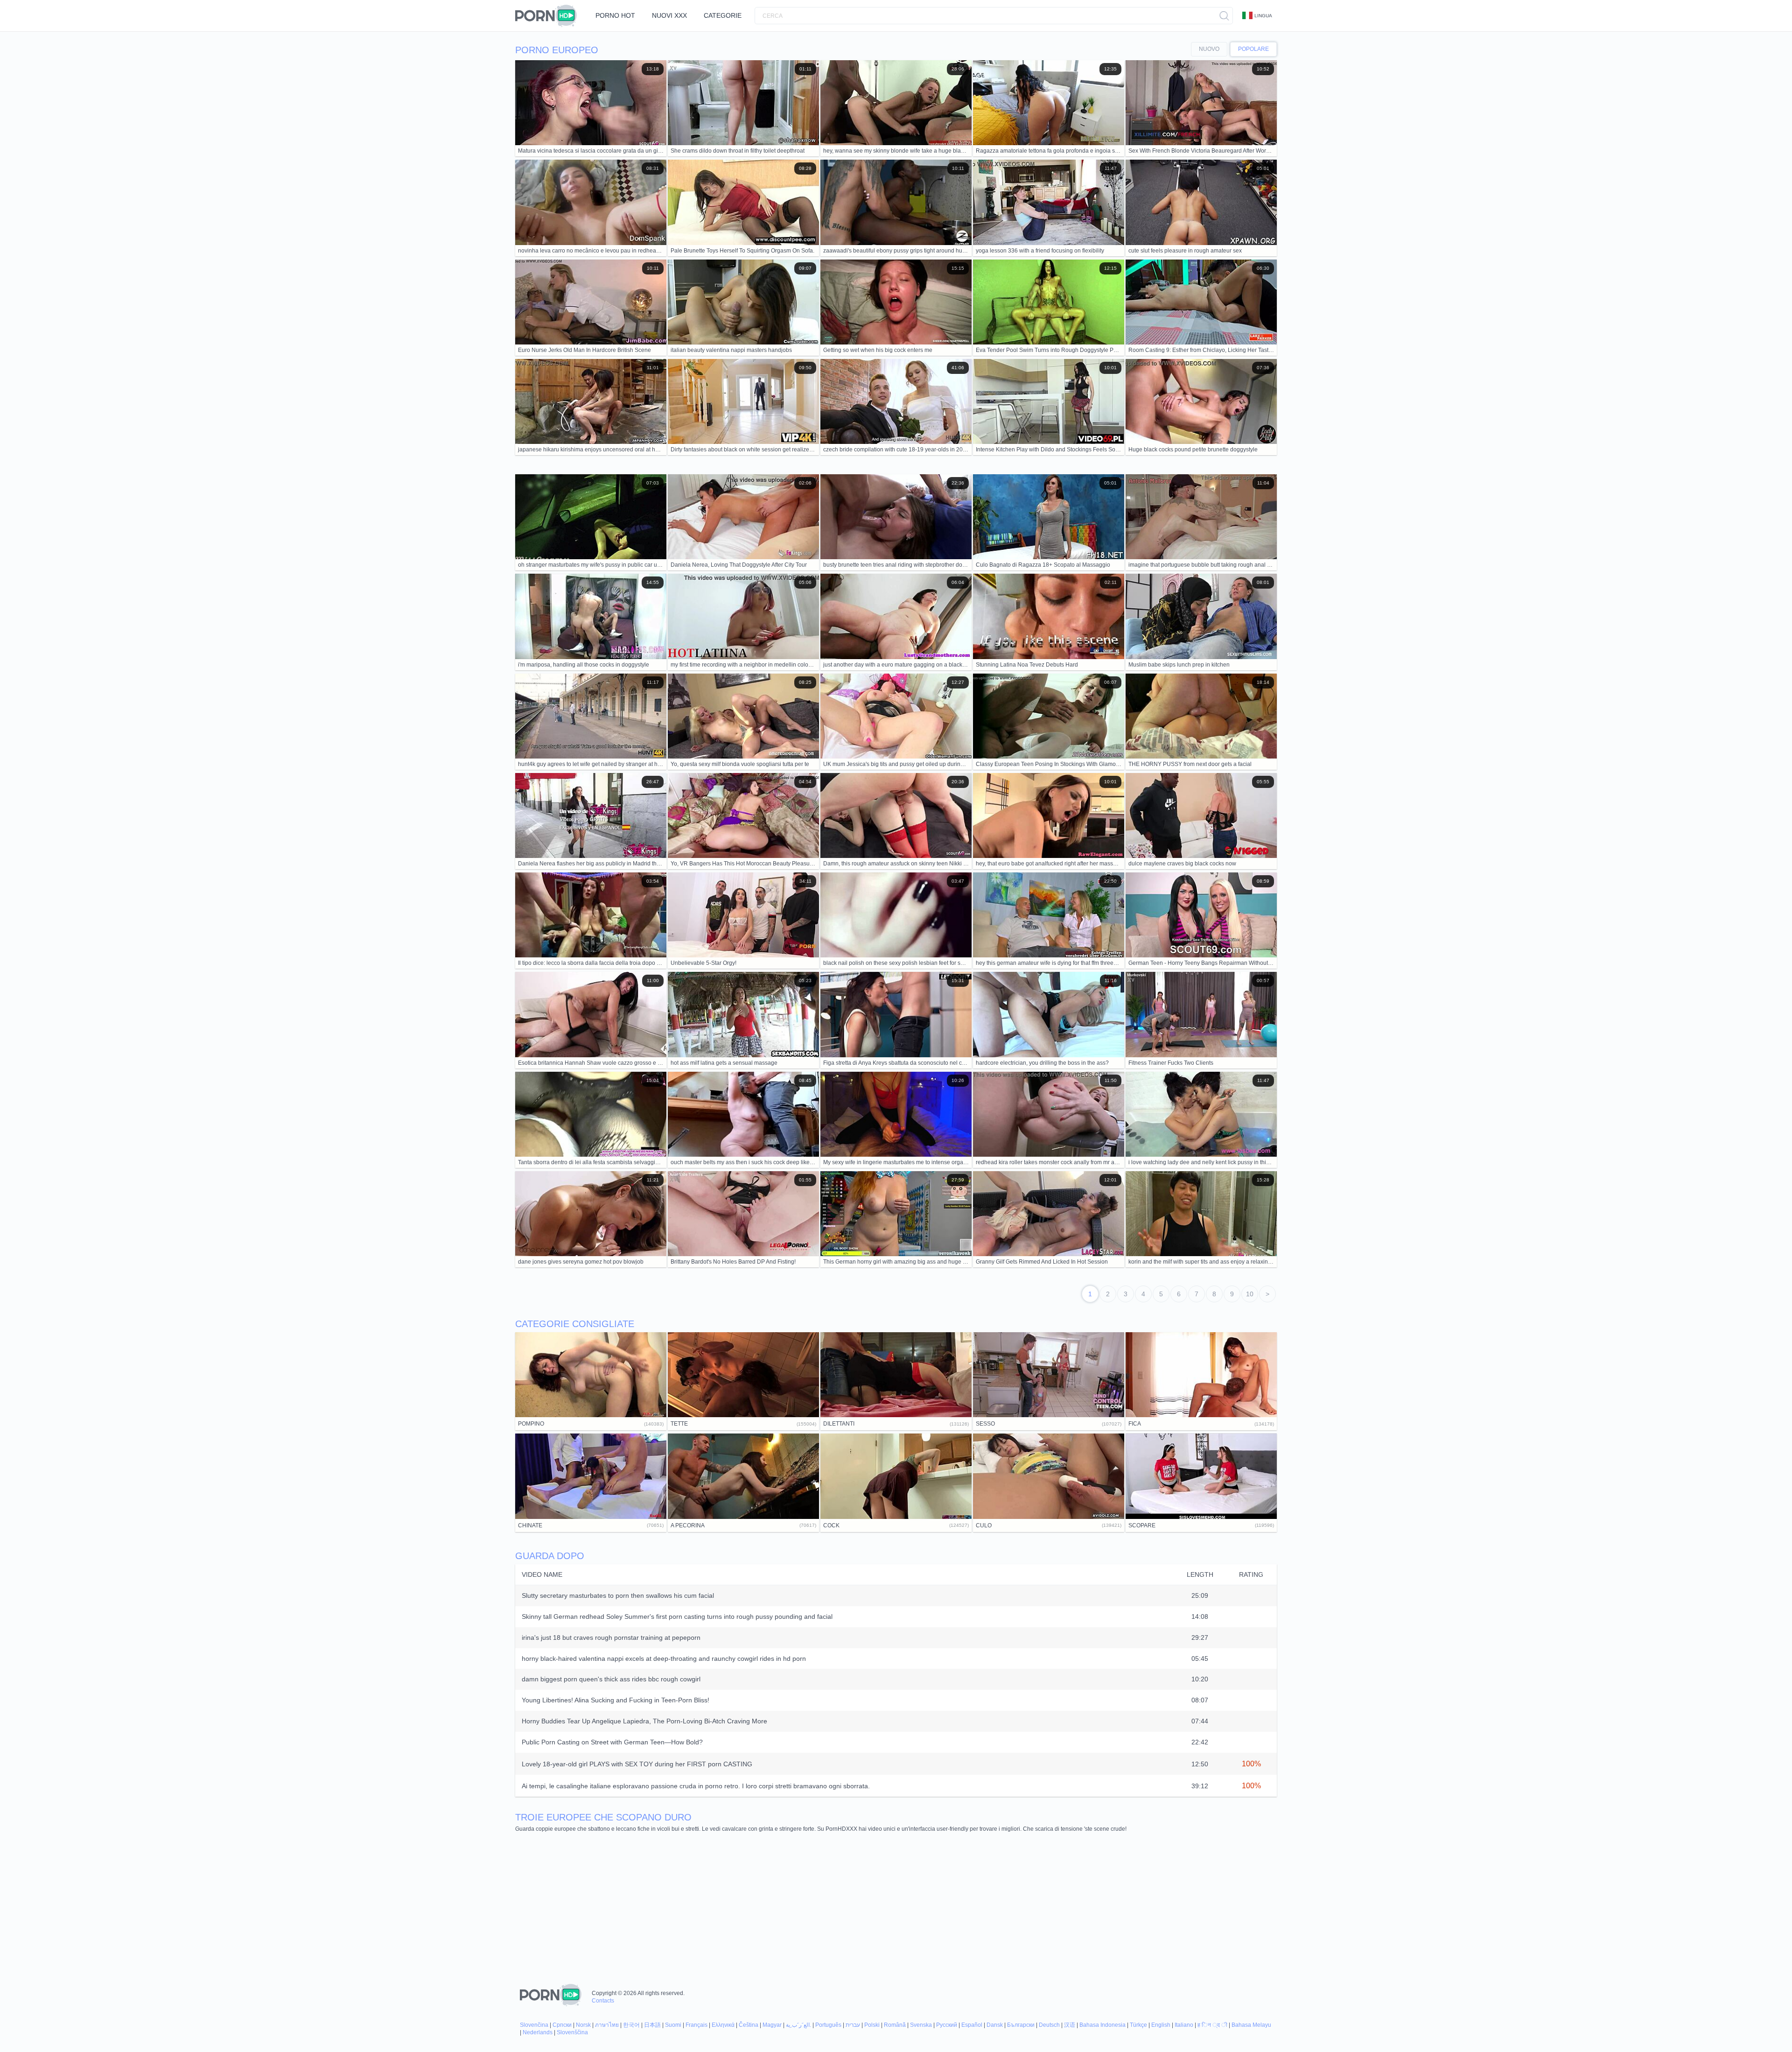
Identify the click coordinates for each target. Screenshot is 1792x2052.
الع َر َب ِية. (798, 2025)
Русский (947, 2025)
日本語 (652, 2025)
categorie (723, 15)
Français (696, 2025)
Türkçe (1138, 2025)
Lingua (1263, 16)
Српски (562, 2025)
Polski (872, 2025)
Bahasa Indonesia (1102, 2025)
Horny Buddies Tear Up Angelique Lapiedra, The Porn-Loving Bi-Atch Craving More (644, 1721)
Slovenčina (534, 2025)
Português (828, 2025)
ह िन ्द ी (1212, 2025)
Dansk (995, 2025)
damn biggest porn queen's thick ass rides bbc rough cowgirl (611, 1679)
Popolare (1253, 49)
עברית (853, 2025)
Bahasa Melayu (1251, 2025)
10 (1250, 1294)
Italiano (1184, 2025)
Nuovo (1209, 49)
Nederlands (538, 2032)
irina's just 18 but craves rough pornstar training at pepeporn (611, 1637)
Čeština (749, 2025)
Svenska (921, 2025)
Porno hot (615, 15)
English (1161, 2025)
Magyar (772, 2025)
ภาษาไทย (607, 2025)
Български (1021, 2025)
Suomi (673, 2025)
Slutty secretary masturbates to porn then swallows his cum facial (618, 1595)
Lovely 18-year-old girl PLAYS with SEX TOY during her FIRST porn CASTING (637, 1764)
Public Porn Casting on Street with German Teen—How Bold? (612, 1742)
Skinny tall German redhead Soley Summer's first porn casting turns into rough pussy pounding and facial (677, 1616)
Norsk (583, 2025)
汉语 (1070, 2025)
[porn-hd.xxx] (549, 16)
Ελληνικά (723, 2025)
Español (972, 2025)
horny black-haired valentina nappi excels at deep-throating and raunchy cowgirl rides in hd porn (664, 1658)
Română (895, 2025)
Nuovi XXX (669, 15)
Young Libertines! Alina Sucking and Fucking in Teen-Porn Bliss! (616, 1700)
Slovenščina (572, 2032)
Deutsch (1049, 2025)
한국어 (631, 2025)
